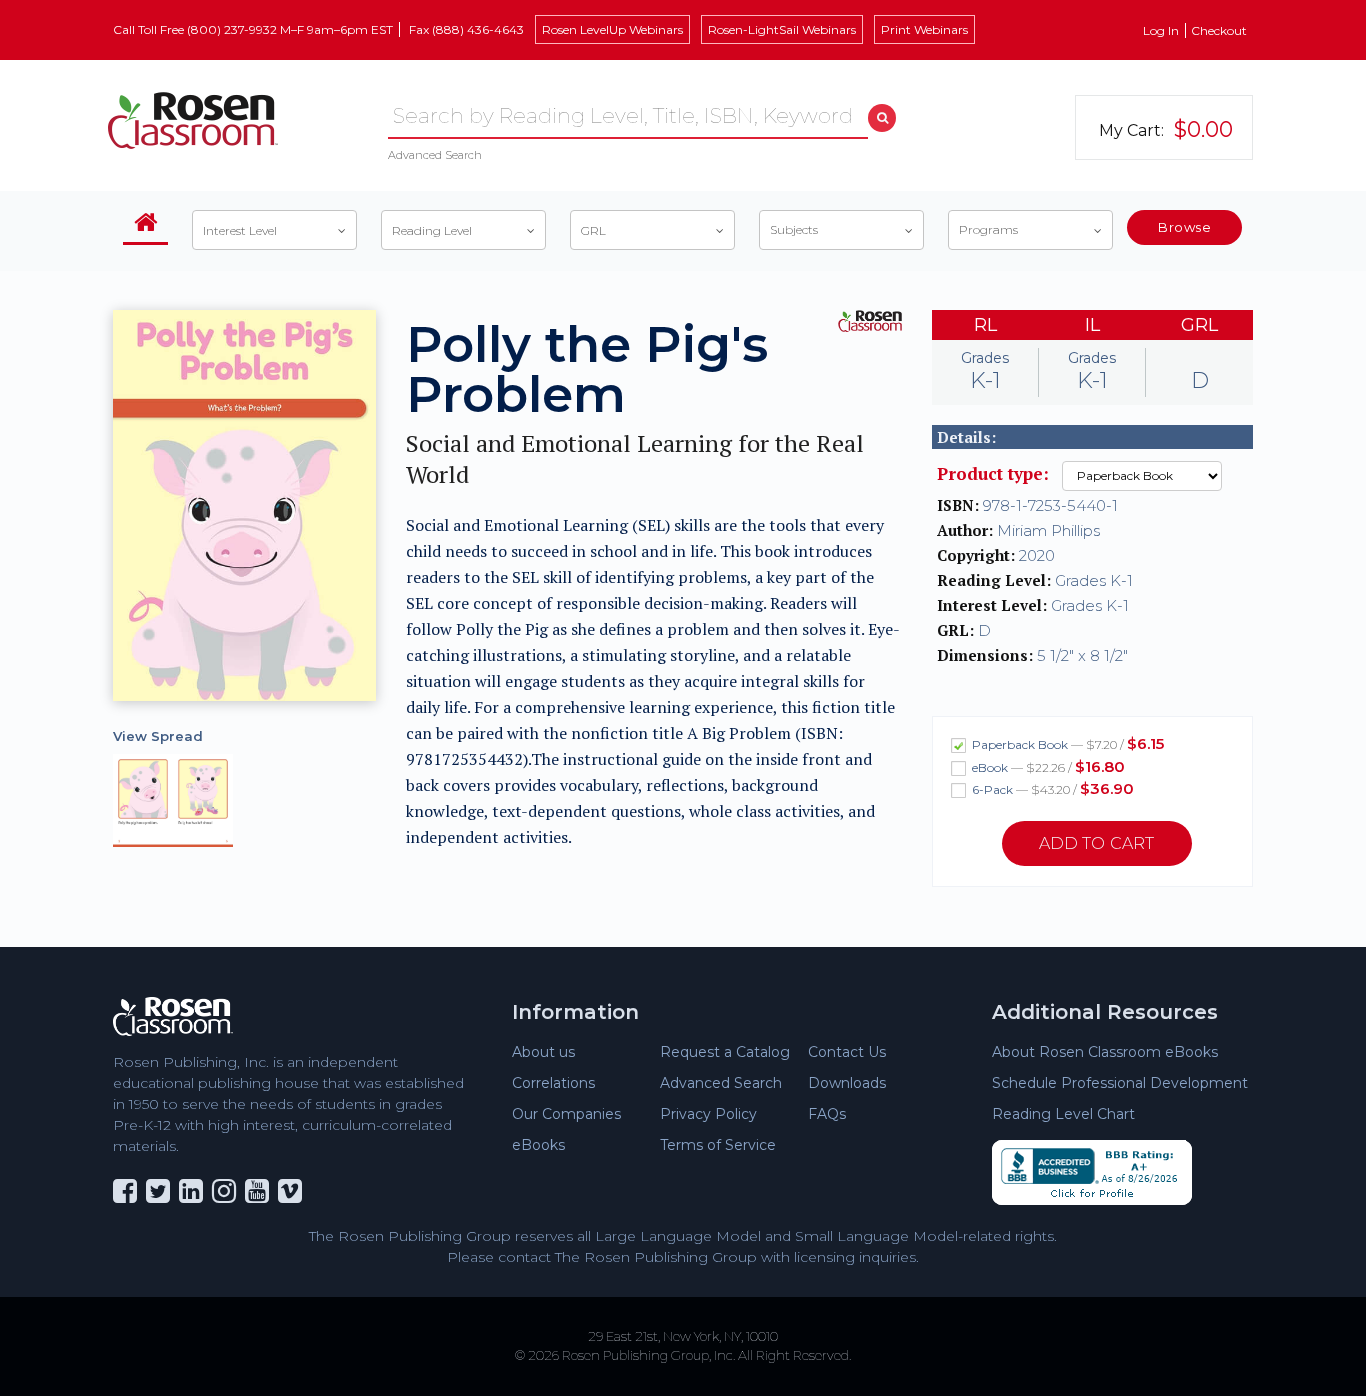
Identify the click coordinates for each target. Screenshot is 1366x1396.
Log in (1161, 30)
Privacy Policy (708, 1114)
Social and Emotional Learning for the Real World (635, 459)
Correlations (553, 1083)
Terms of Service (718, 1145)
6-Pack (1051, 788)
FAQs (827, 1114)
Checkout (1219, 30)
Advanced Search (435, 155)
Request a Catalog (725, 1052)
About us (543, 1052)
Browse (1184, 227)
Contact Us (847, 1052)
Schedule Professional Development (1120, 1083)
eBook (1047, 766)
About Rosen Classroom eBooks (1105, 1052)
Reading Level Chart (1063, 1114)
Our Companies (566, 1114)
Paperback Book (1066, 743)
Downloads (847, 1083)
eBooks (538, 1145)
